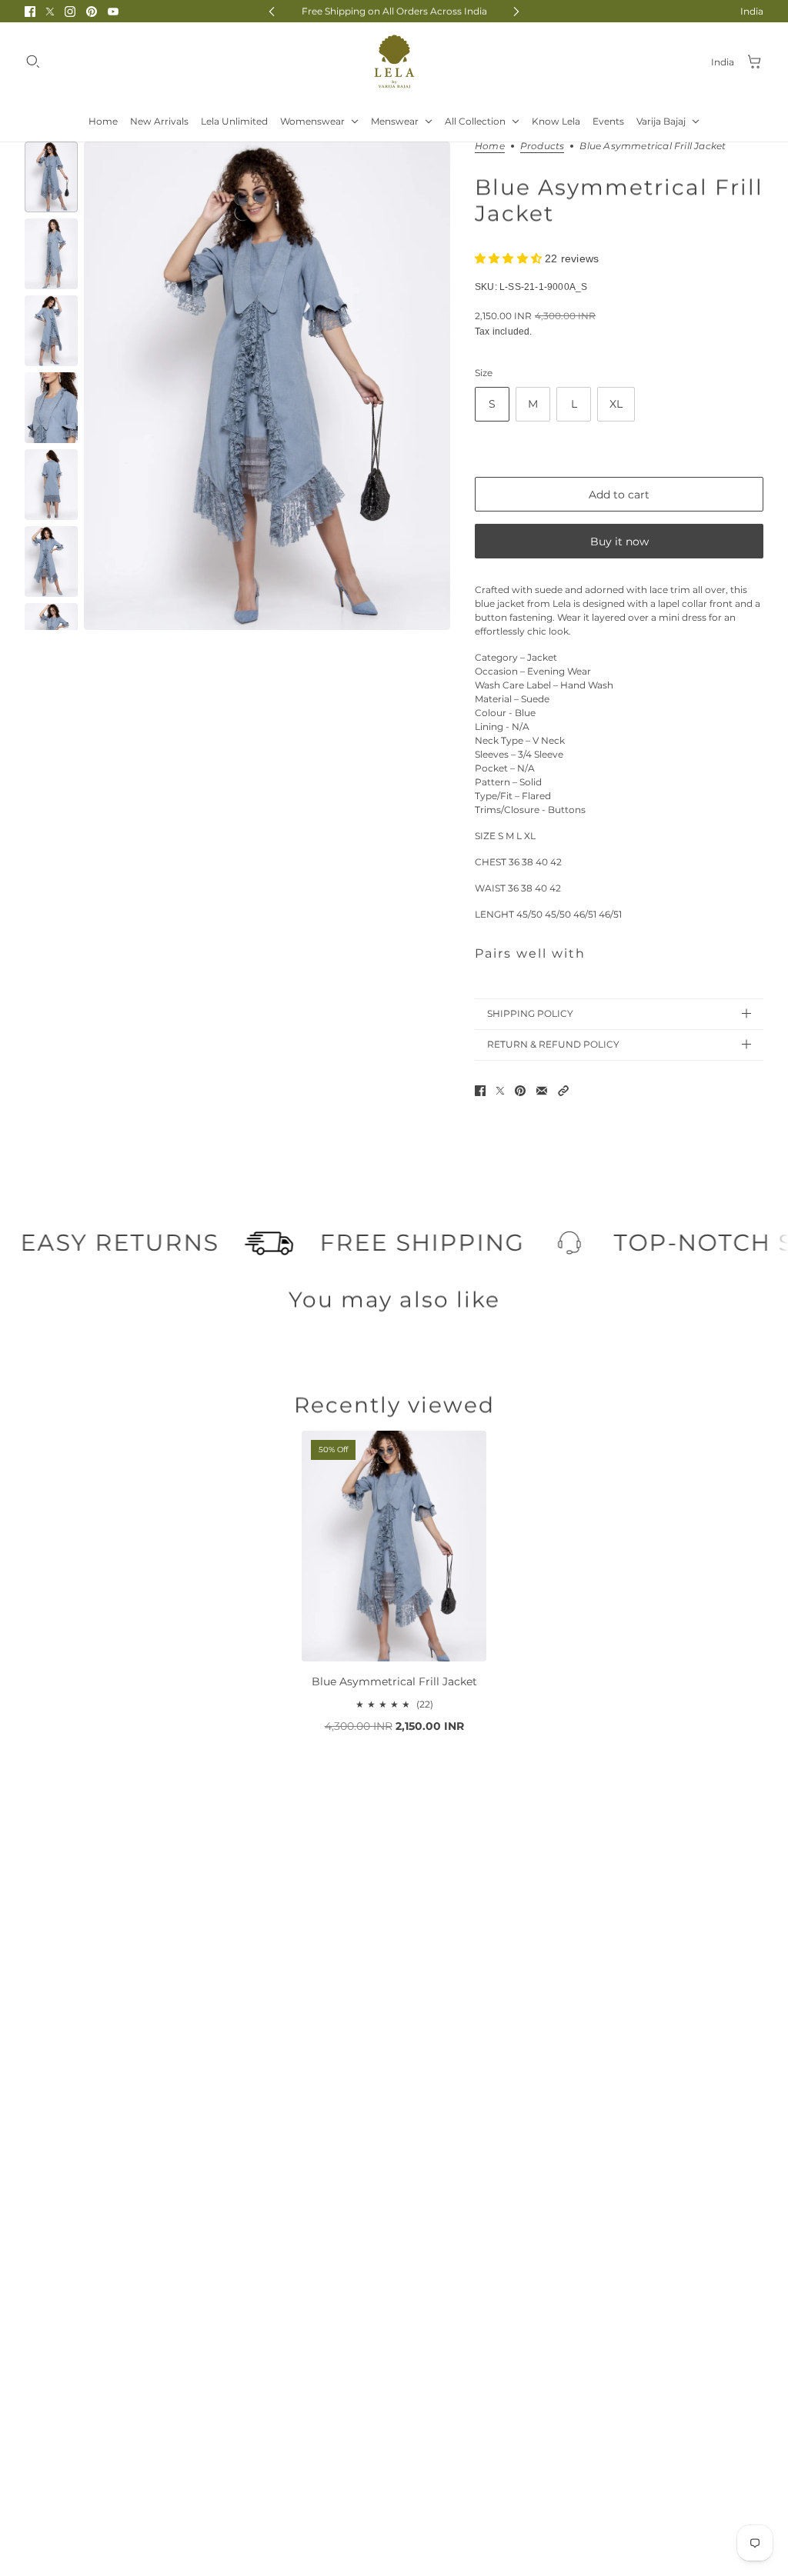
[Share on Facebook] (480, 1091)
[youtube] (113, 12)
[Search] (33, 62)
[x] (50, 12)
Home (490, 147)
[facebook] (30, 12)
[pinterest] (92, 12)
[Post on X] (500, 1091)
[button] (563, 1091)
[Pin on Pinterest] (520, 1091)
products (543, 147)
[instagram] (70, 12)
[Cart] (755, 62)
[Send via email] (542, 1091)
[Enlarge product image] (267, 386)
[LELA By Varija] (394, 62)
